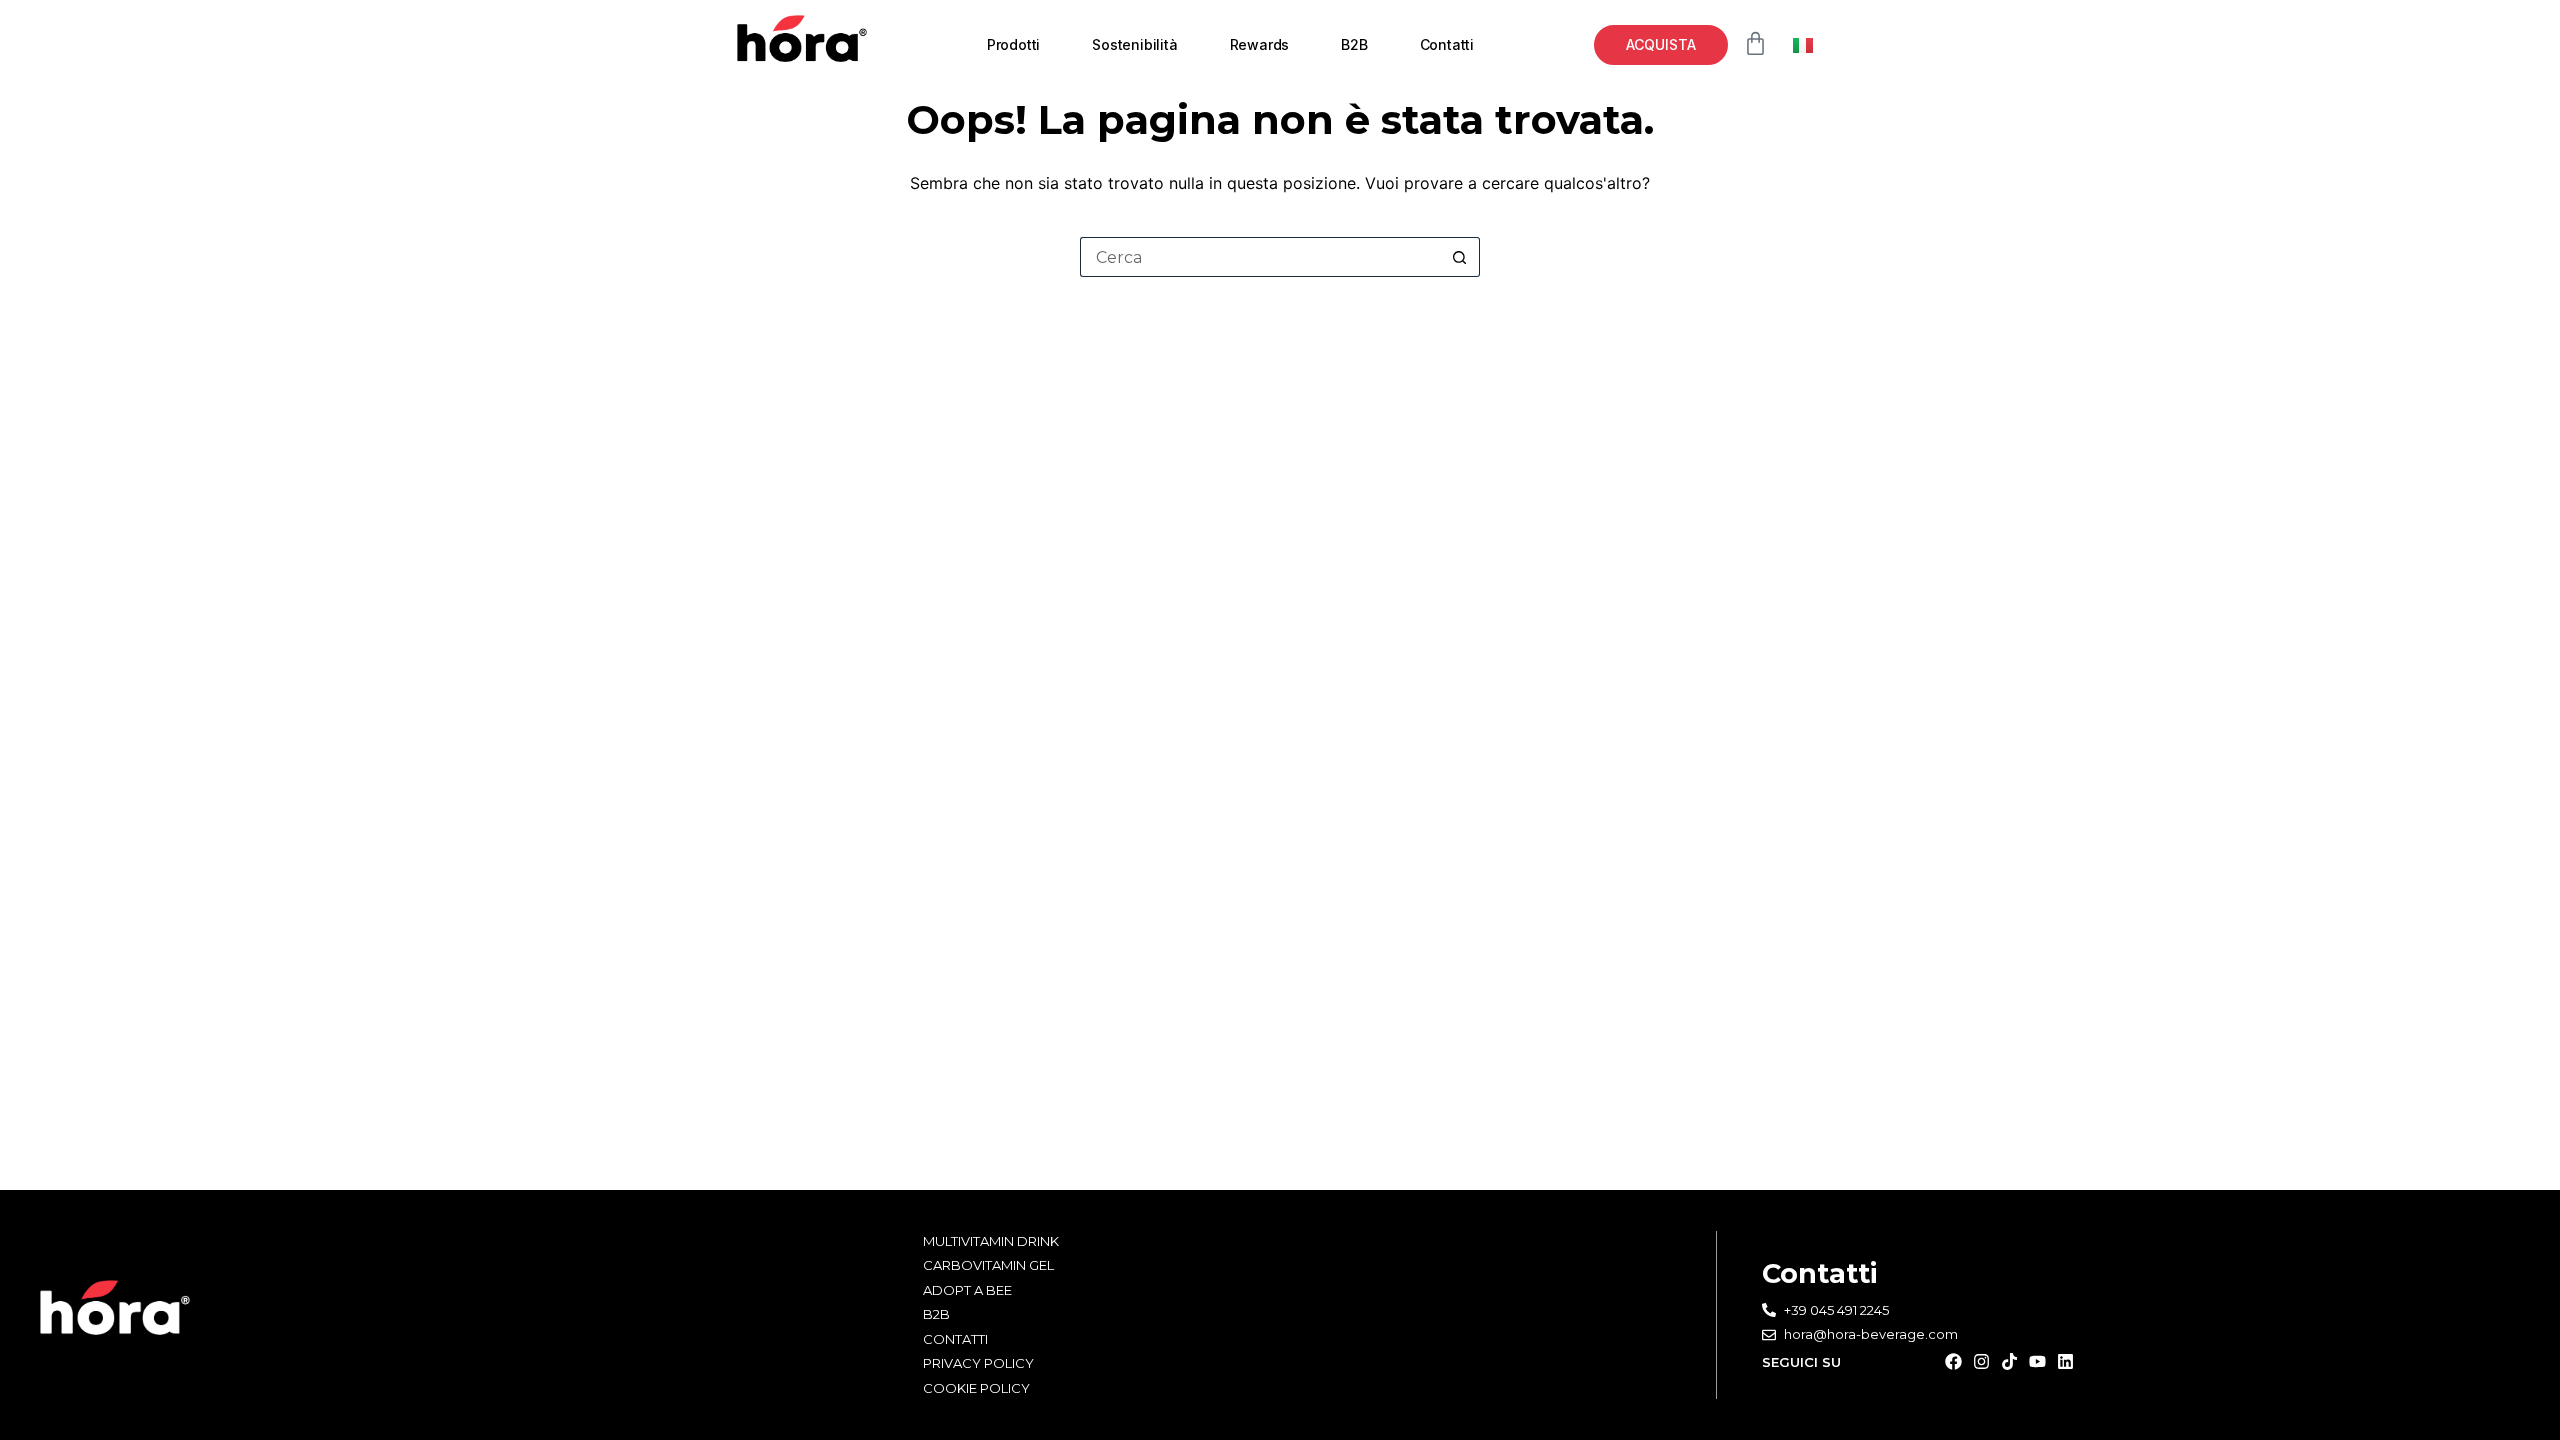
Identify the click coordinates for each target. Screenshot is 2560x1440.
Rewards (1260, 44)
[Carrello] (1755, 43)
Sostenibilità (1134, 44)
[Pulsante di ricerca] (1460, 257)
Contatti (1447, 44)
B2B (1354, 44)
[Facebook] (1953, 1361)
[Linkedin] (2065, 1361)
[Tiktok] (2009, 1361)
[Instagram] (1981, 1361)
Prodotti (1013, 44)
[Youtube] (2037, 1361)
